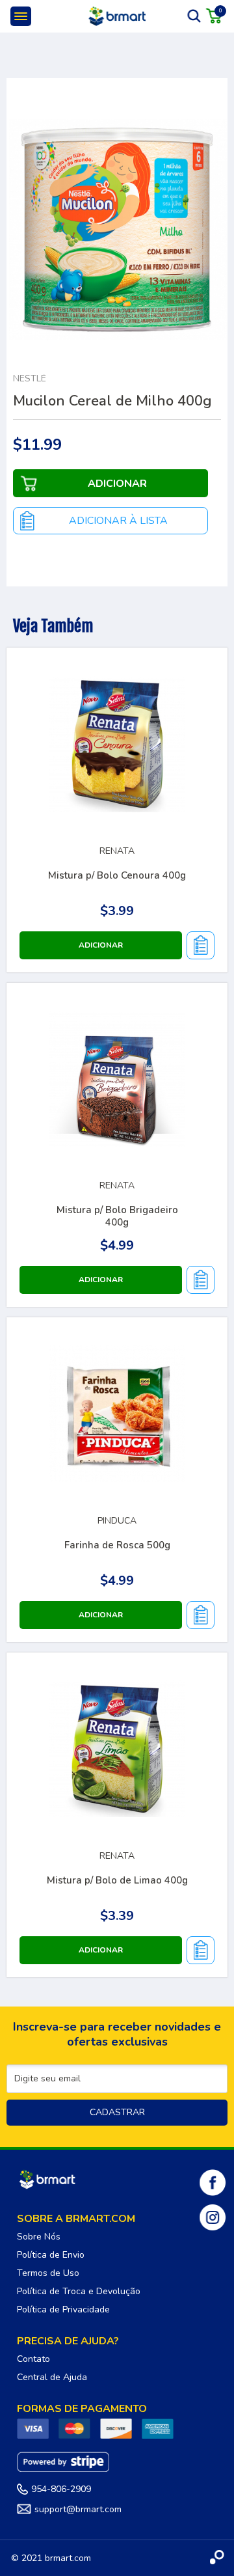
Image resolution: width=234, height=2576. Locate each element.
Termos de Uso (48, 2273)
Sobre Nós (39, 2237)
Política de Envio (51, 2255)
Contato (33, 2359)
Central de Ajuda (52, 2377)
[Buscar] (194, 16)
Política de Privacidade (63, 2309)
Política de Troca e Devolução (79, 2291)
